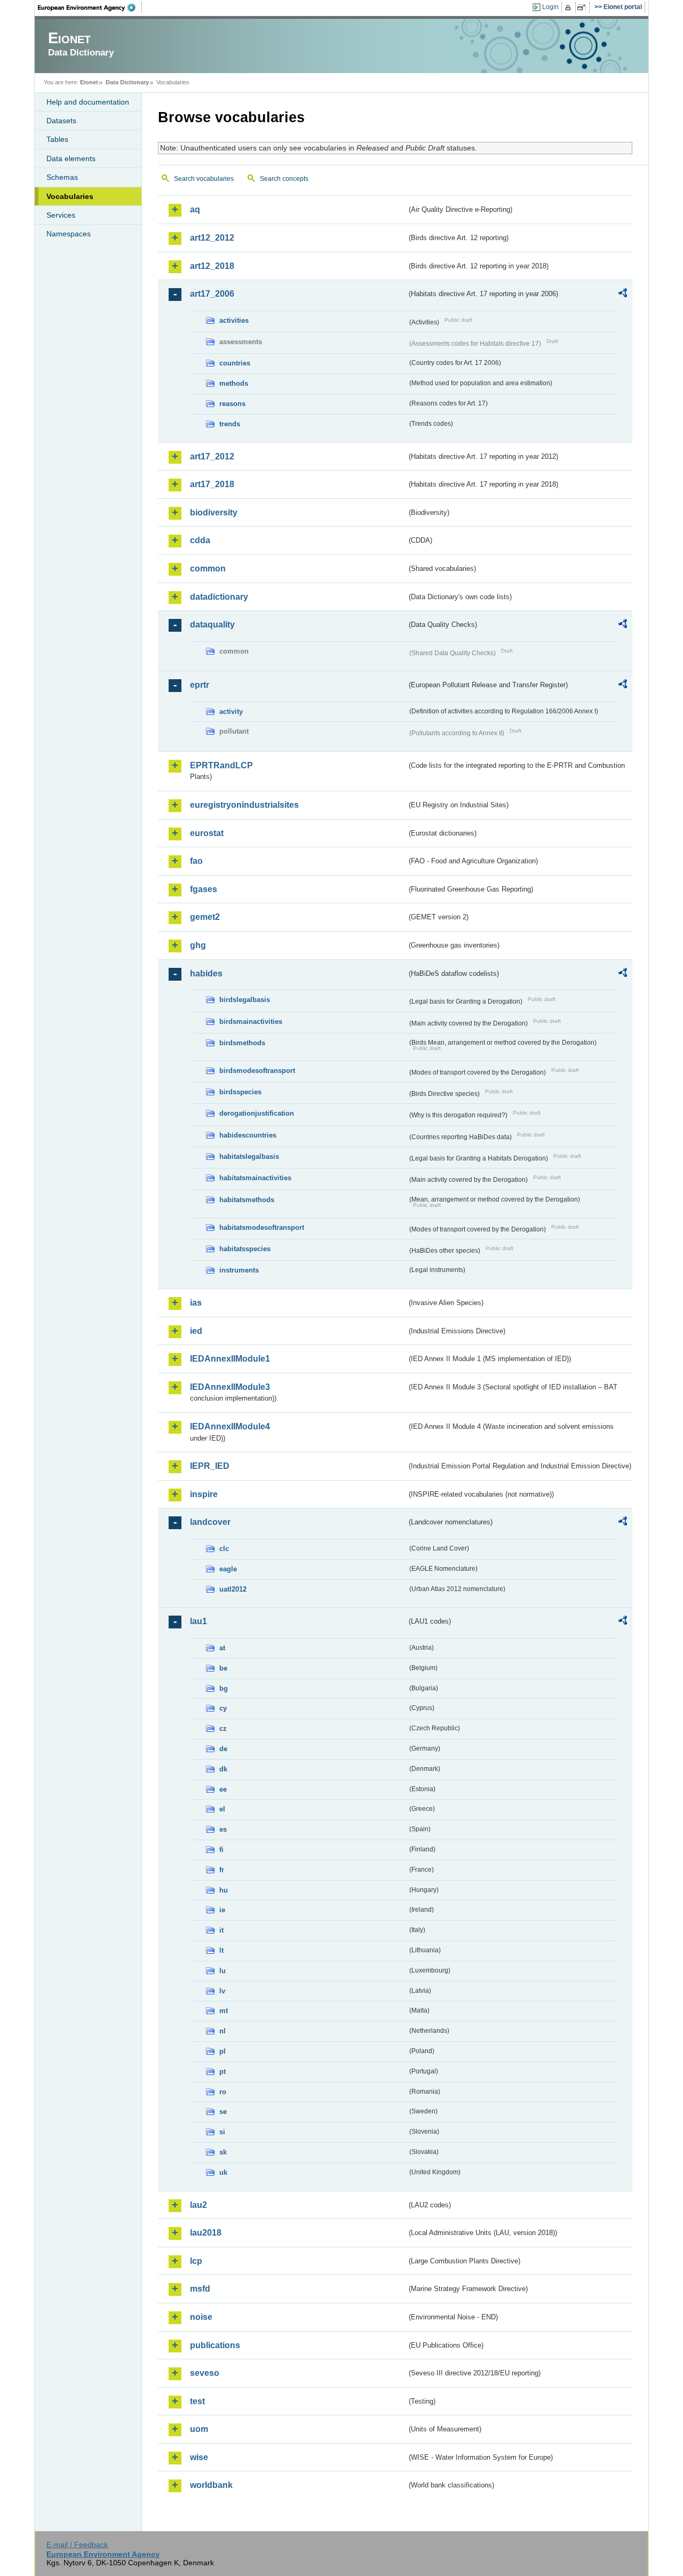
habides (206, 973)
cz (223, 1728)
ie (222, 1910)
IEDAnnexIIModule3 (230, 1387)
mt (224, 2011)
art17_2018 (212, 484)
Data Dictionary (127, 82)
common (208, 569)
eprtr (200, 685)
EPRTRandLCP (221, 765)
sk (223, 2152)
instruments (239, 1270)
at (222, 1648)
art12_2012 (212, 238)
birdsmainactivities (251, 1021)
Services (61, 215)
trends (230, 424)
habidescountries (248, 1135)
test (197, 2401)
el (222, 1809)
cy (223, 1708)
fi (221, 1850)
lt (221, 1950)
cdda (200, 540)
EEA (90, 7)
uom (199, 2429)
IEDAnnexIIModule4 (230, 1426)
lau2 (198, 2205)
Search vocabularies (204, 179)
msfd (200, 2289)
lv (222, 1991)
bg (224, 1688)
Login (550, 7)
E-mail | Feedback (77, 2545)
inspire (204, 1494)
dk (223, 1769)
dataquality (212, 625)
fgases (204, 889)
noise (201, 2317)
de (223, 1749)
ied (196, 1331)
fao (196, 861)
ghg (198, 945)
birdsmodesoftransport (257, 1071)
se (223, 2112)
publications (215, 2345)
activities (234, 320)
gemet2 (205, 917)
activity (231, 711)
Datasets (61, 121)
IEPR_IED (210, 1466)
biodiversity (214, 512)
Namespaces (69, 234)
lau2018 (206, 2233)
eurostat (207, 833)
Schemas (62, 177)
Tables (57, 139)
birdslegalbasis (245, 1000)
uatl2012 (233, 1589)
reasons (232, 404)
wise (199, 2457)
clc (224, 1549)
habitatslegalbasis (249, 1156)
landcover (210, 1522)
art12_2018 (212, 266)
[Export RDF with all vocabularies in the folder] (623, 295)
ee (223, 1789)
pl (223, 2051)
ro (223, 2092)
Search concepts (284, 179)
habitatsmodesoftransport (262, 1227)
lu (223, 1971)
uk (223, 2172)
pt (223, 2072)
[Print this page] (570, 7)
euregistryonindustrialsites (244, 805)
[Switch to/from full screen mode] (583, 7)
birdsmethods (242, 1043)
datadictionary (219, 597)
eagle (228, 1569)
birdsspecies (240, 1092)
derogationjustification (257, 1113)
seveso (205, 2373)
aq (195, 209)
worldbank (211, 2485)
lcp (196, 2261)
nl (223, 2031)
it (221, 1930)
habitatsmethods (247, 1200)
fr (222, 1870)
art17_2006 (212, 294)
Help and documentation (88, 102)
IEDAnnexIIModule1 (230, 1359)
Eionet (89, 82)
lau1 (198, 1621)
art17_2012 (212, 456)
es (223, 1829)
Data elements (71, 158)
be (223, 1668)
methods (234, 383)
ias (196, 1303)
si (222, 2132)
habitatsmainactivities (255, 1178)
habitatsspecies (245, 1249)
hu (224, 1890)
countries (235, 363)
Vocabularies (70, 196)
